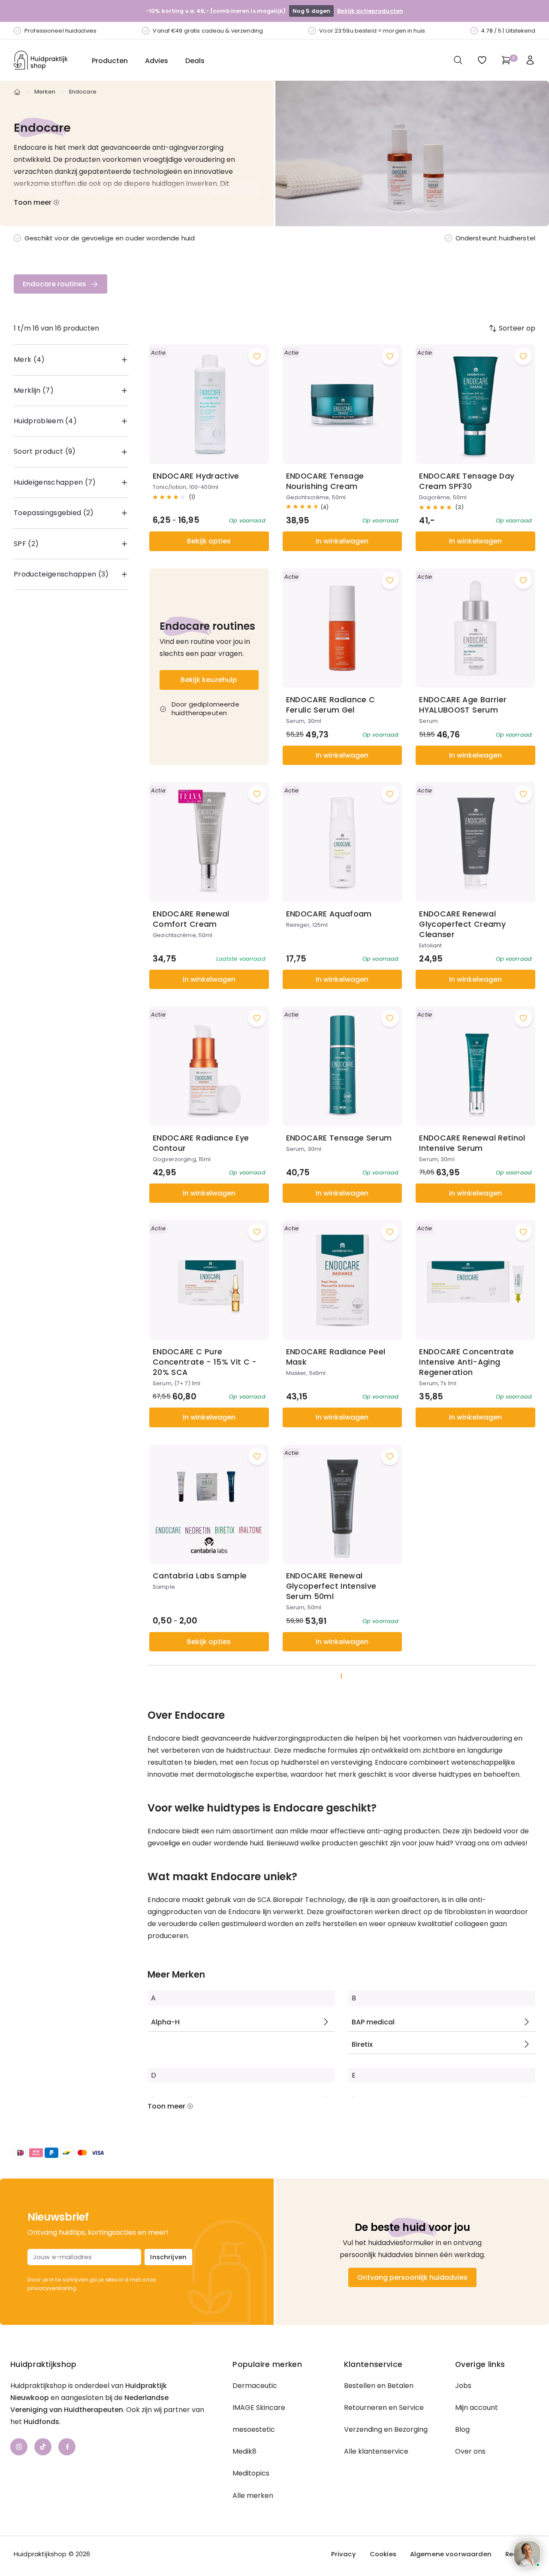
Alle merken (253, 2496)
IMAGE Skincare (259, 2408)
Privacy (344, 2554)
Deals (195, 61)
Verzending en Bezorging (386, 2429)
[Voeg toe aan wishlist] (257, 356)
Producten (110, 61)
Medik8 (244, 2451)
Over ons (470, 2451)
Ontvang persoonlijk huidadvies (412, 2277)
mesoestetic (254, 2429)
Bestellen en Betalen (379, 2386)
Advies (157, 61)
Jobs (463, 2386)
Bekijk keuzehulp (209, 680)
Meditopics (251, 2473)
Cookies (383, 2554)
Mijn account (477, 2408)
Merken (45, 92)
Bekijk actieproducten (370, 11)
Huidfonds (41, 2422)
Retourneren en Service (384, 2408)
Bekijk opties (209, 541)
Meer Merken (176, 1975)
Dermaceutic (255, 2386)
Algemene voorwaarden (451, 2554)
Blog (462, 2429)
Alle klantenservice (376, 2451)
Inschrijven (168, 2257)
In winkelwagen (342, 541)
